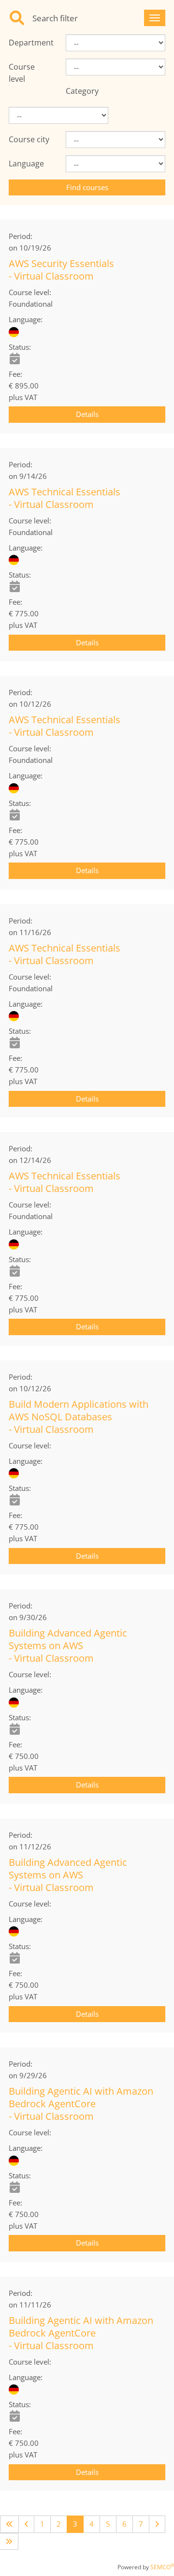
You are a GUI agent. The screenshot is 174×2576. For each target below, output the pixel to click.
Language (26, 164)
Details (87, 414)
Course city (29, 139)
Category (82, 91)
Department (30, 43)
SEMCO (162, 2567)
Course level (22, 73)
